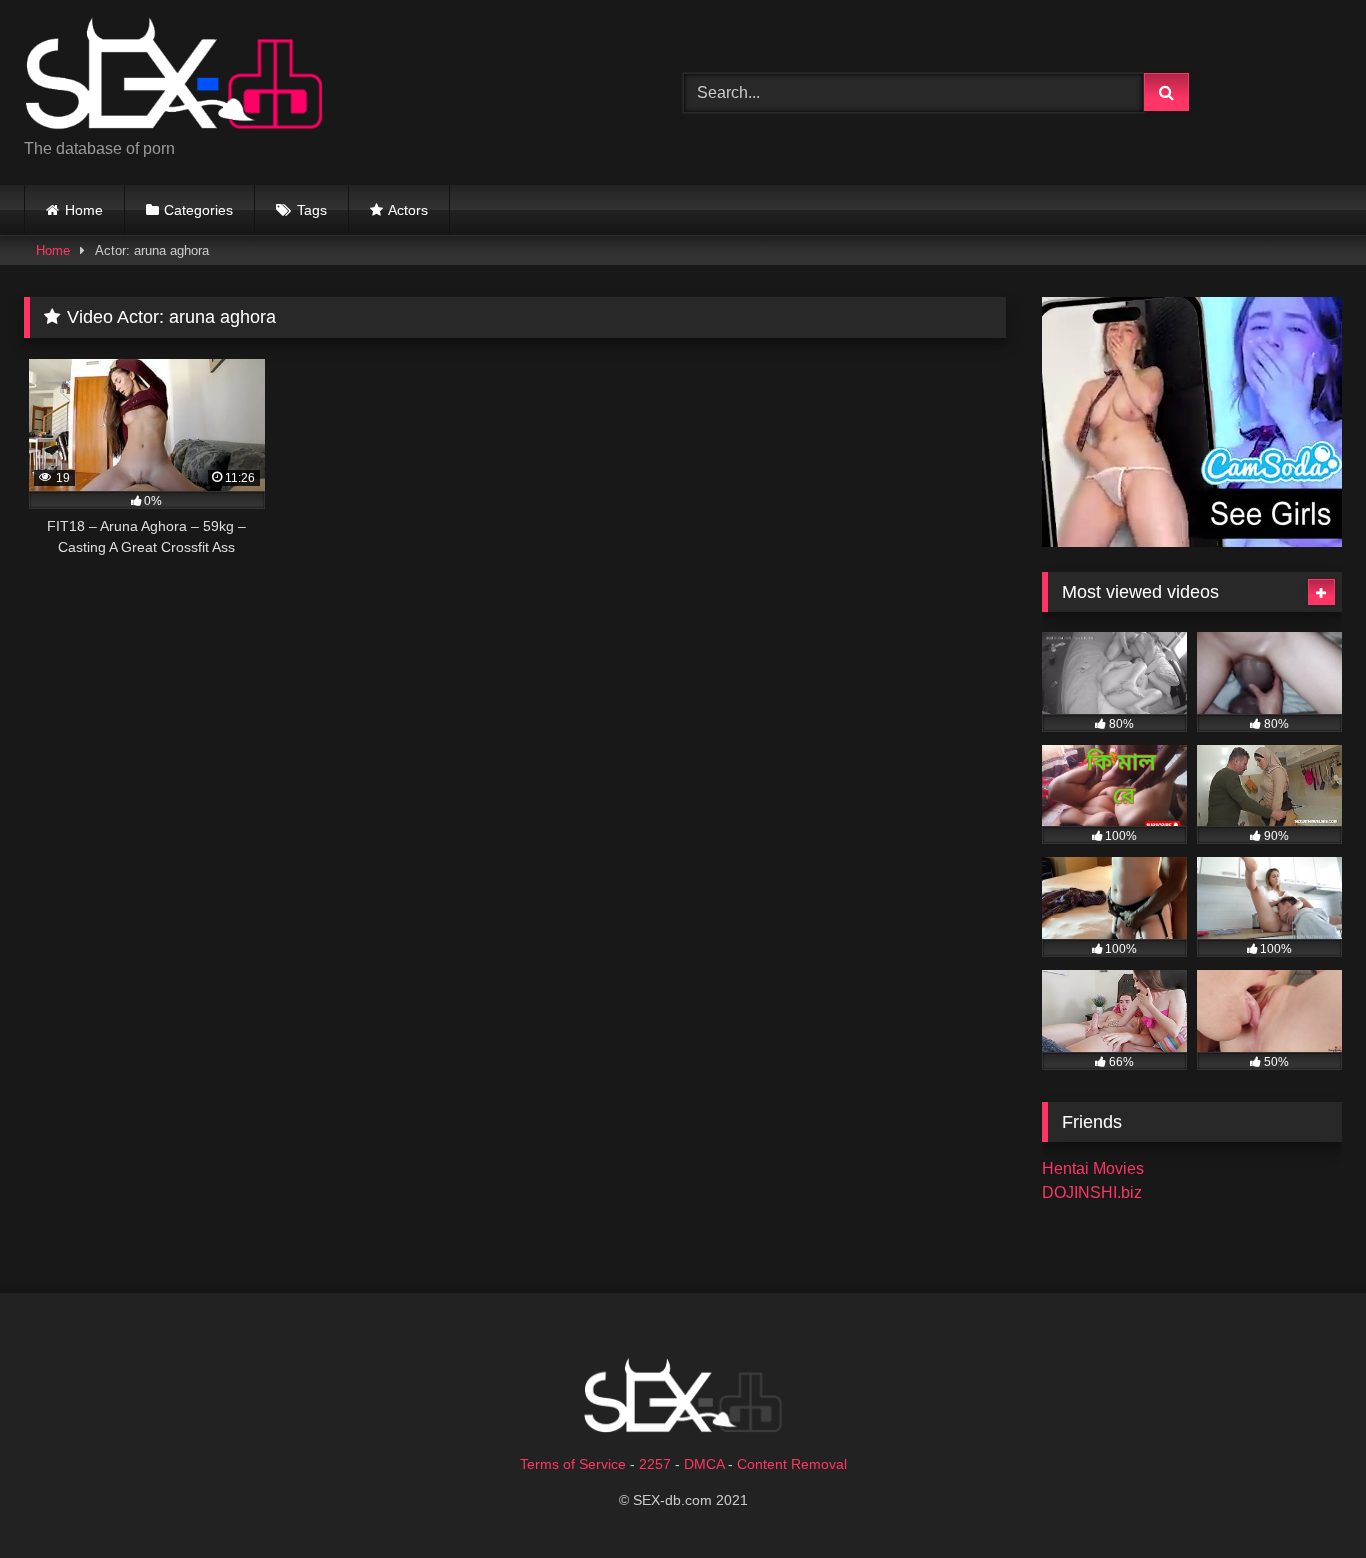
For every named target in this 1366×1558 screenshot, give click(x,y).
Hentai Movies (1093, 1168)
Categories (198, 210)
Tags (312, 210)
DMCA (704, 1464)
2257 (655, 1464)
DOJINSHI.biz (1092, 1192)
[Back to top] (1304, 1498)
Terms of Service (573, 1464)
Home (84, 210)
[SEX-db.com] (174, 76)
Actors (408, 210)
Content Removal (792, 1464)
